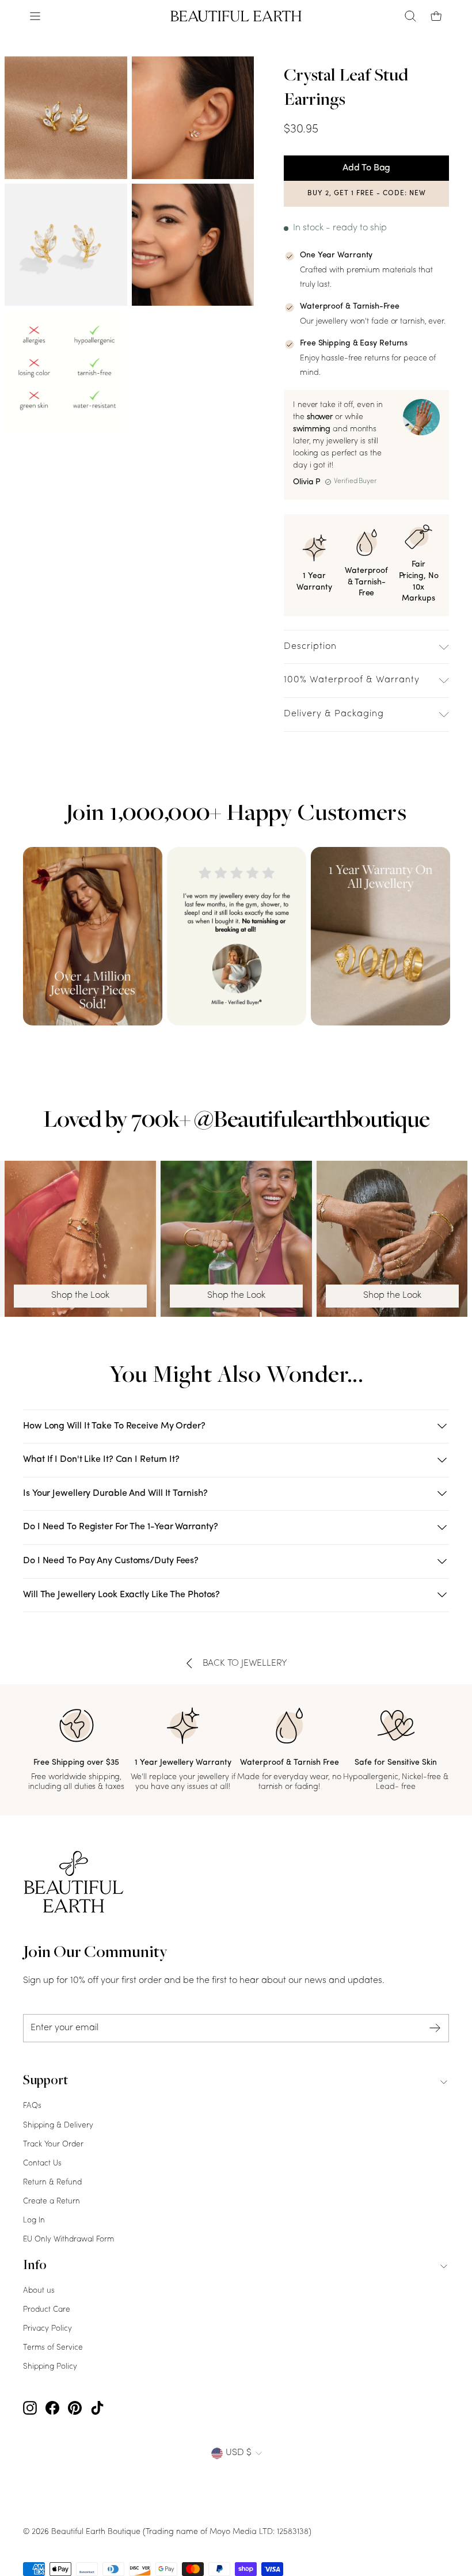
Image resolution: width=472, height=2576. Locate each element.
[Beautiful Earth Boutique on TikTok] (97, 2408)
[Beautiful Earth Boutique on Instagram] (30, 2408)
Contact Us (42, 2163)
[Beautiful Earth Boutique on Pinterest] (75, 2408)
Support (45, 2081)
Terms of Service (53, 2348)
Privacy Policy (47, 2329)
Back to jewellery (245, 1663)
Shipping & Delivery (58, 2125)
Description (310, 647)
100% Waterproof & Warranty (352, 680)
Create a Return (52, 2201)
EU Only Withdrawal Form (68, 2239)
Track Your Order (53, 2144)
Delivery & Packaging (334, 714)
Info (35, 2266)
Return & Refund (52, 2182)
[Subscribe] (435, 2028)
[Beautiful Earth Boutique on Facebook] (52, 2408)
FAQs (32, 2106)
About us (39, 2291)
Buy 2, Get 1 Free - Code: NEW (367, 193)
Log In (34, 2220)
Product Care (47, 2310)
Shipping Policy (50, 2367)
